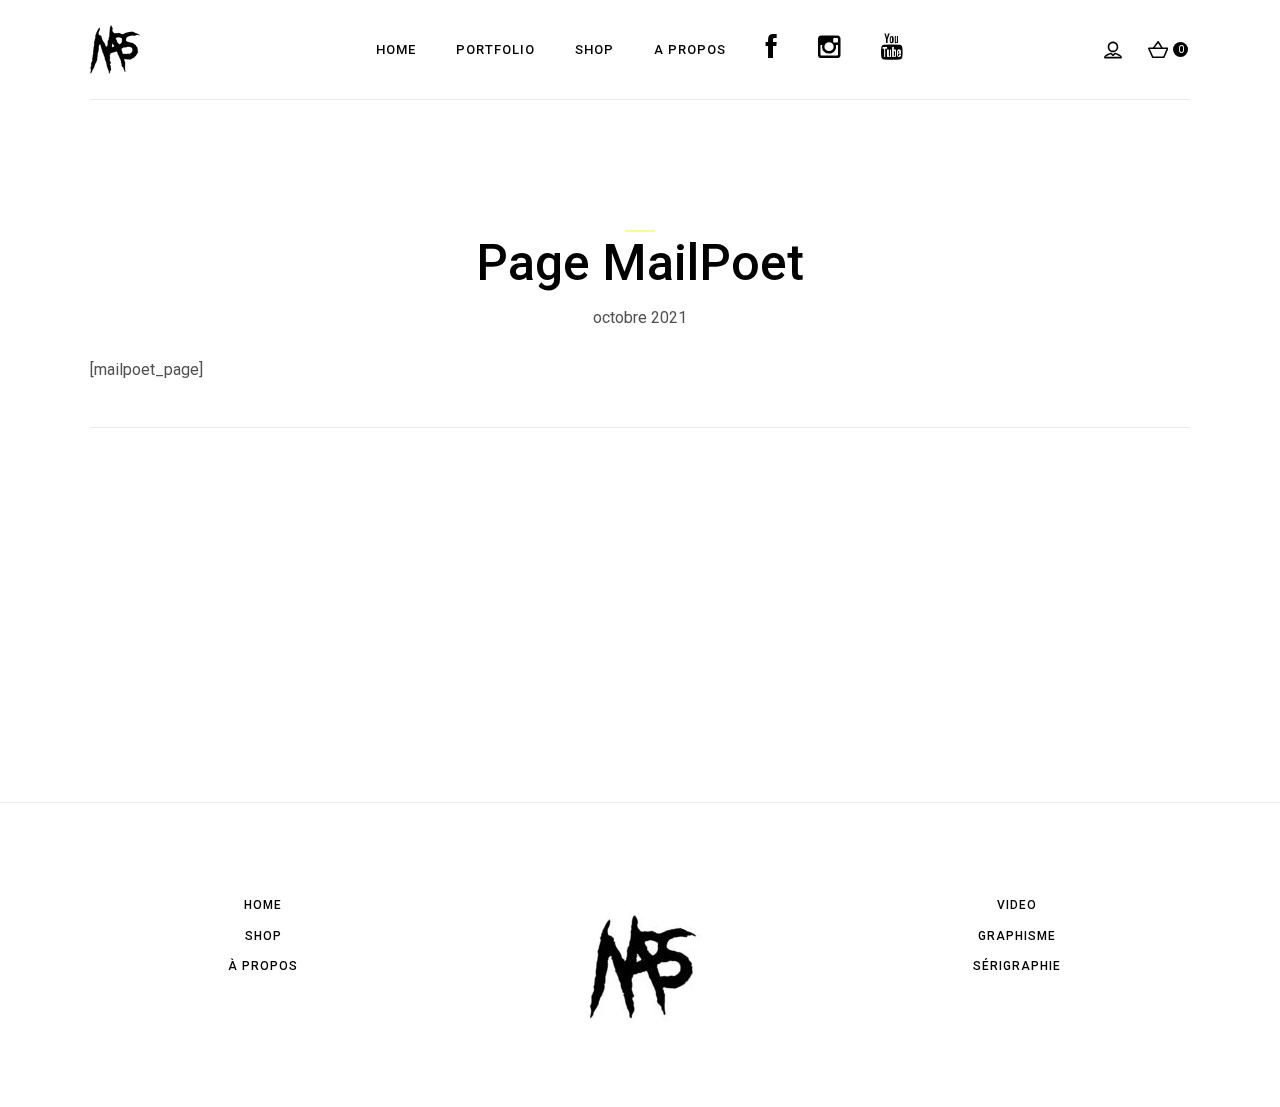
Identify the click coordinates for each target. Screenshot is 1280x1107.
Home (263, 905)
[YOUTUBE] (892, 49)
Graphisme (1017, 936)
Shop (263, 936)
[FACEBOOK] (772, 49)
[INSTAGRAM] (829, 49)
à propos (263, 966)
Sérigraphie (1017, 966)
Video (1017, 905)
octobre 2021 (640, 317)
